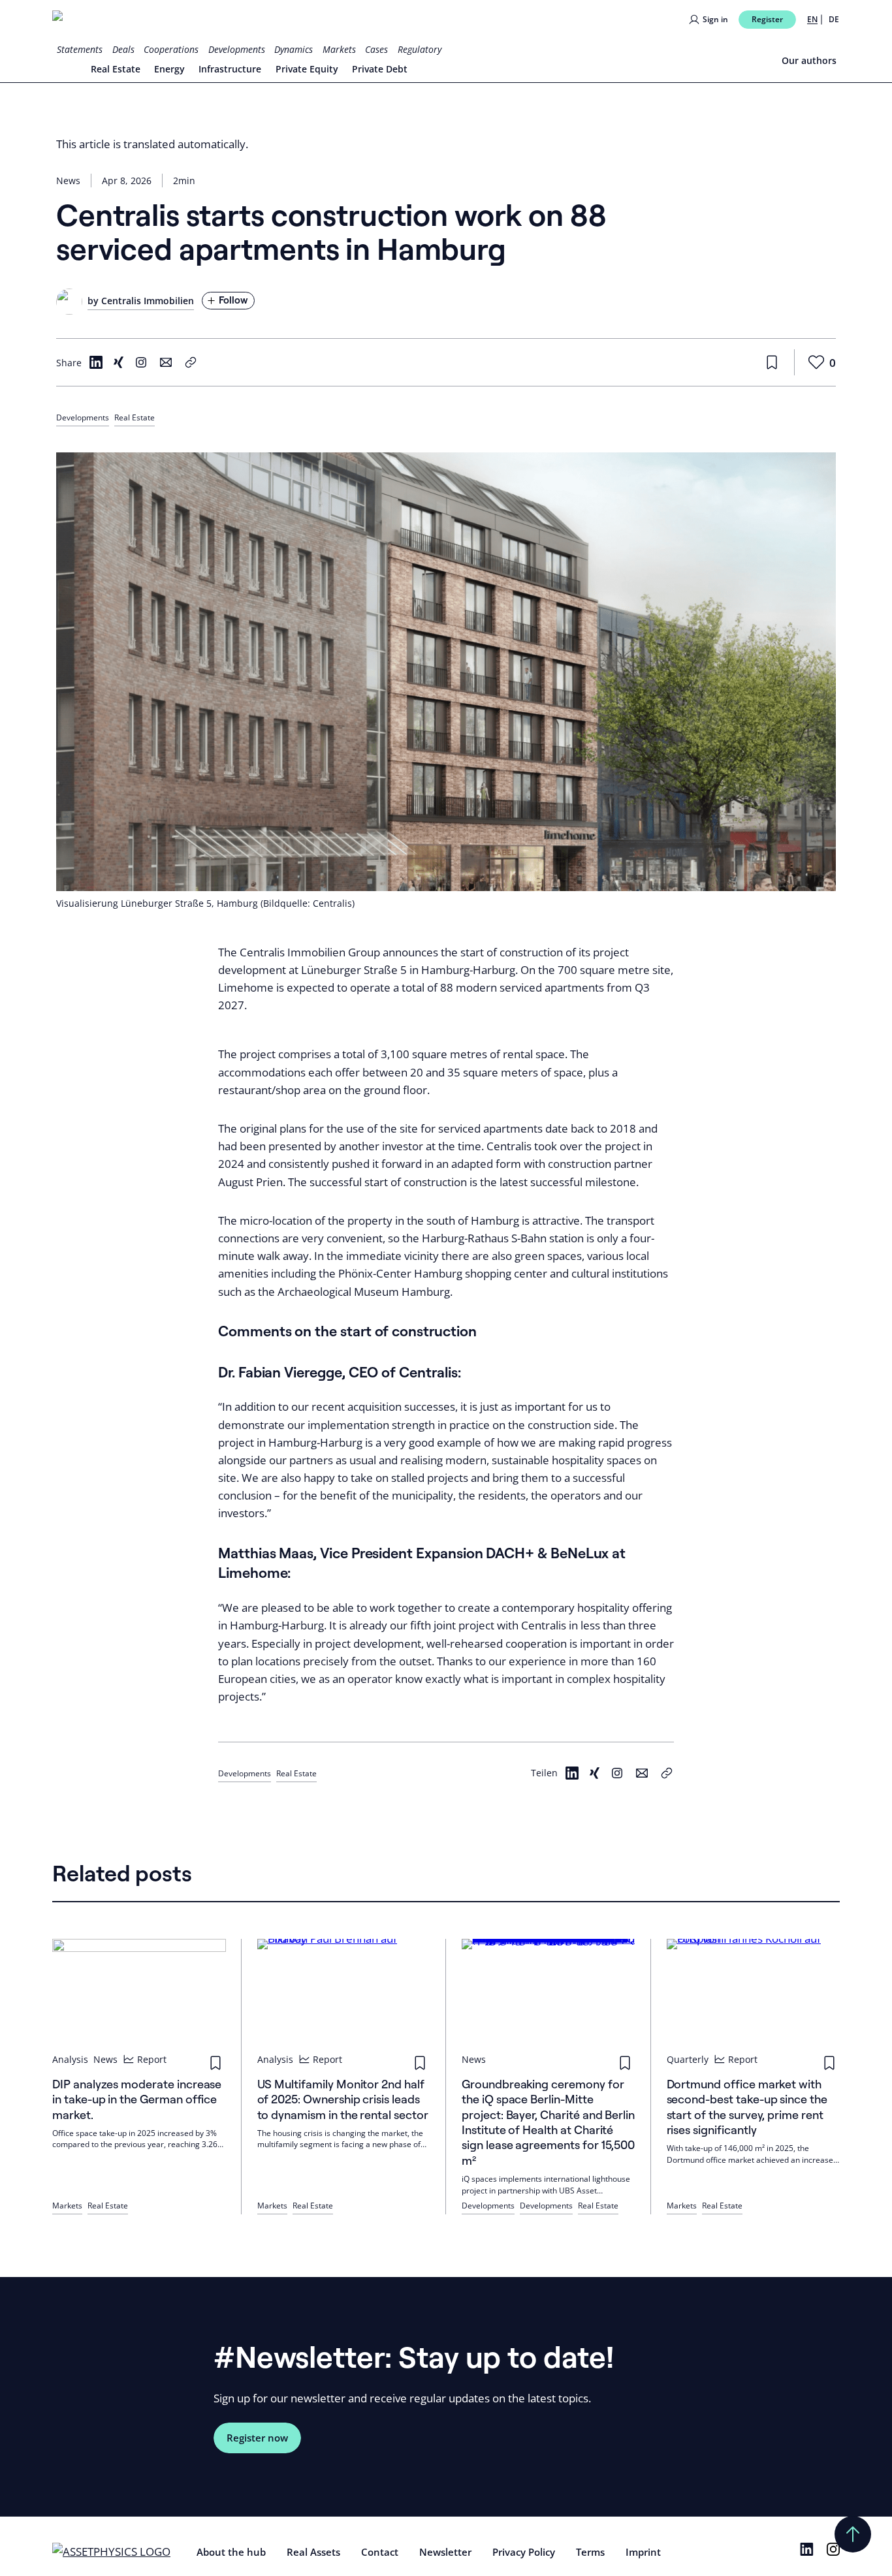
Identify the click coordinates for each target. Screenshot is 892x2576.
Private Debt (380, 69)
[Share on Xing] (118, 362)
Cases (376, 49)
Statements (80, 49)
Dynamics (294, 49)
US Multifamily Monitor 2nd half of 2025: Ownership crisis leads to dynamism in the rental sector (343, 2099)
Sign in (715, 19)
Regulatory (420, 49)
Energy (169, 69)
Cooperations (171, 49)
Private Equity (307, 69)
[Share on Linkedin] (96, 362)
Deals (123, 49)
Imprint (643, 2552)
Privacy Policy (524, 2552)
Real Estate (116, 69)
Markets (339, 49)
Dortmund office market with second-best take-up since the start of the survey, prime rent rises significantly (747, 2107)
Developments (237, 49)
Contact (380, 2552)
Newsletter (445, 2552)
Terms (590, 2552)
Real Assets (313, 2552)
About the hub (231, 2552)
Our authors (809, 60)
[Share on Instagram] (141, 362)
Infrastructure (230, 69)
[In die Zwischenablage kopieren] (667, 1773)
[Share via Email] (166, 362)
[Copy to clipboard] (191, 362)
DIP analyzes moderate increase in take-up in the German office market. (137, 2099)
